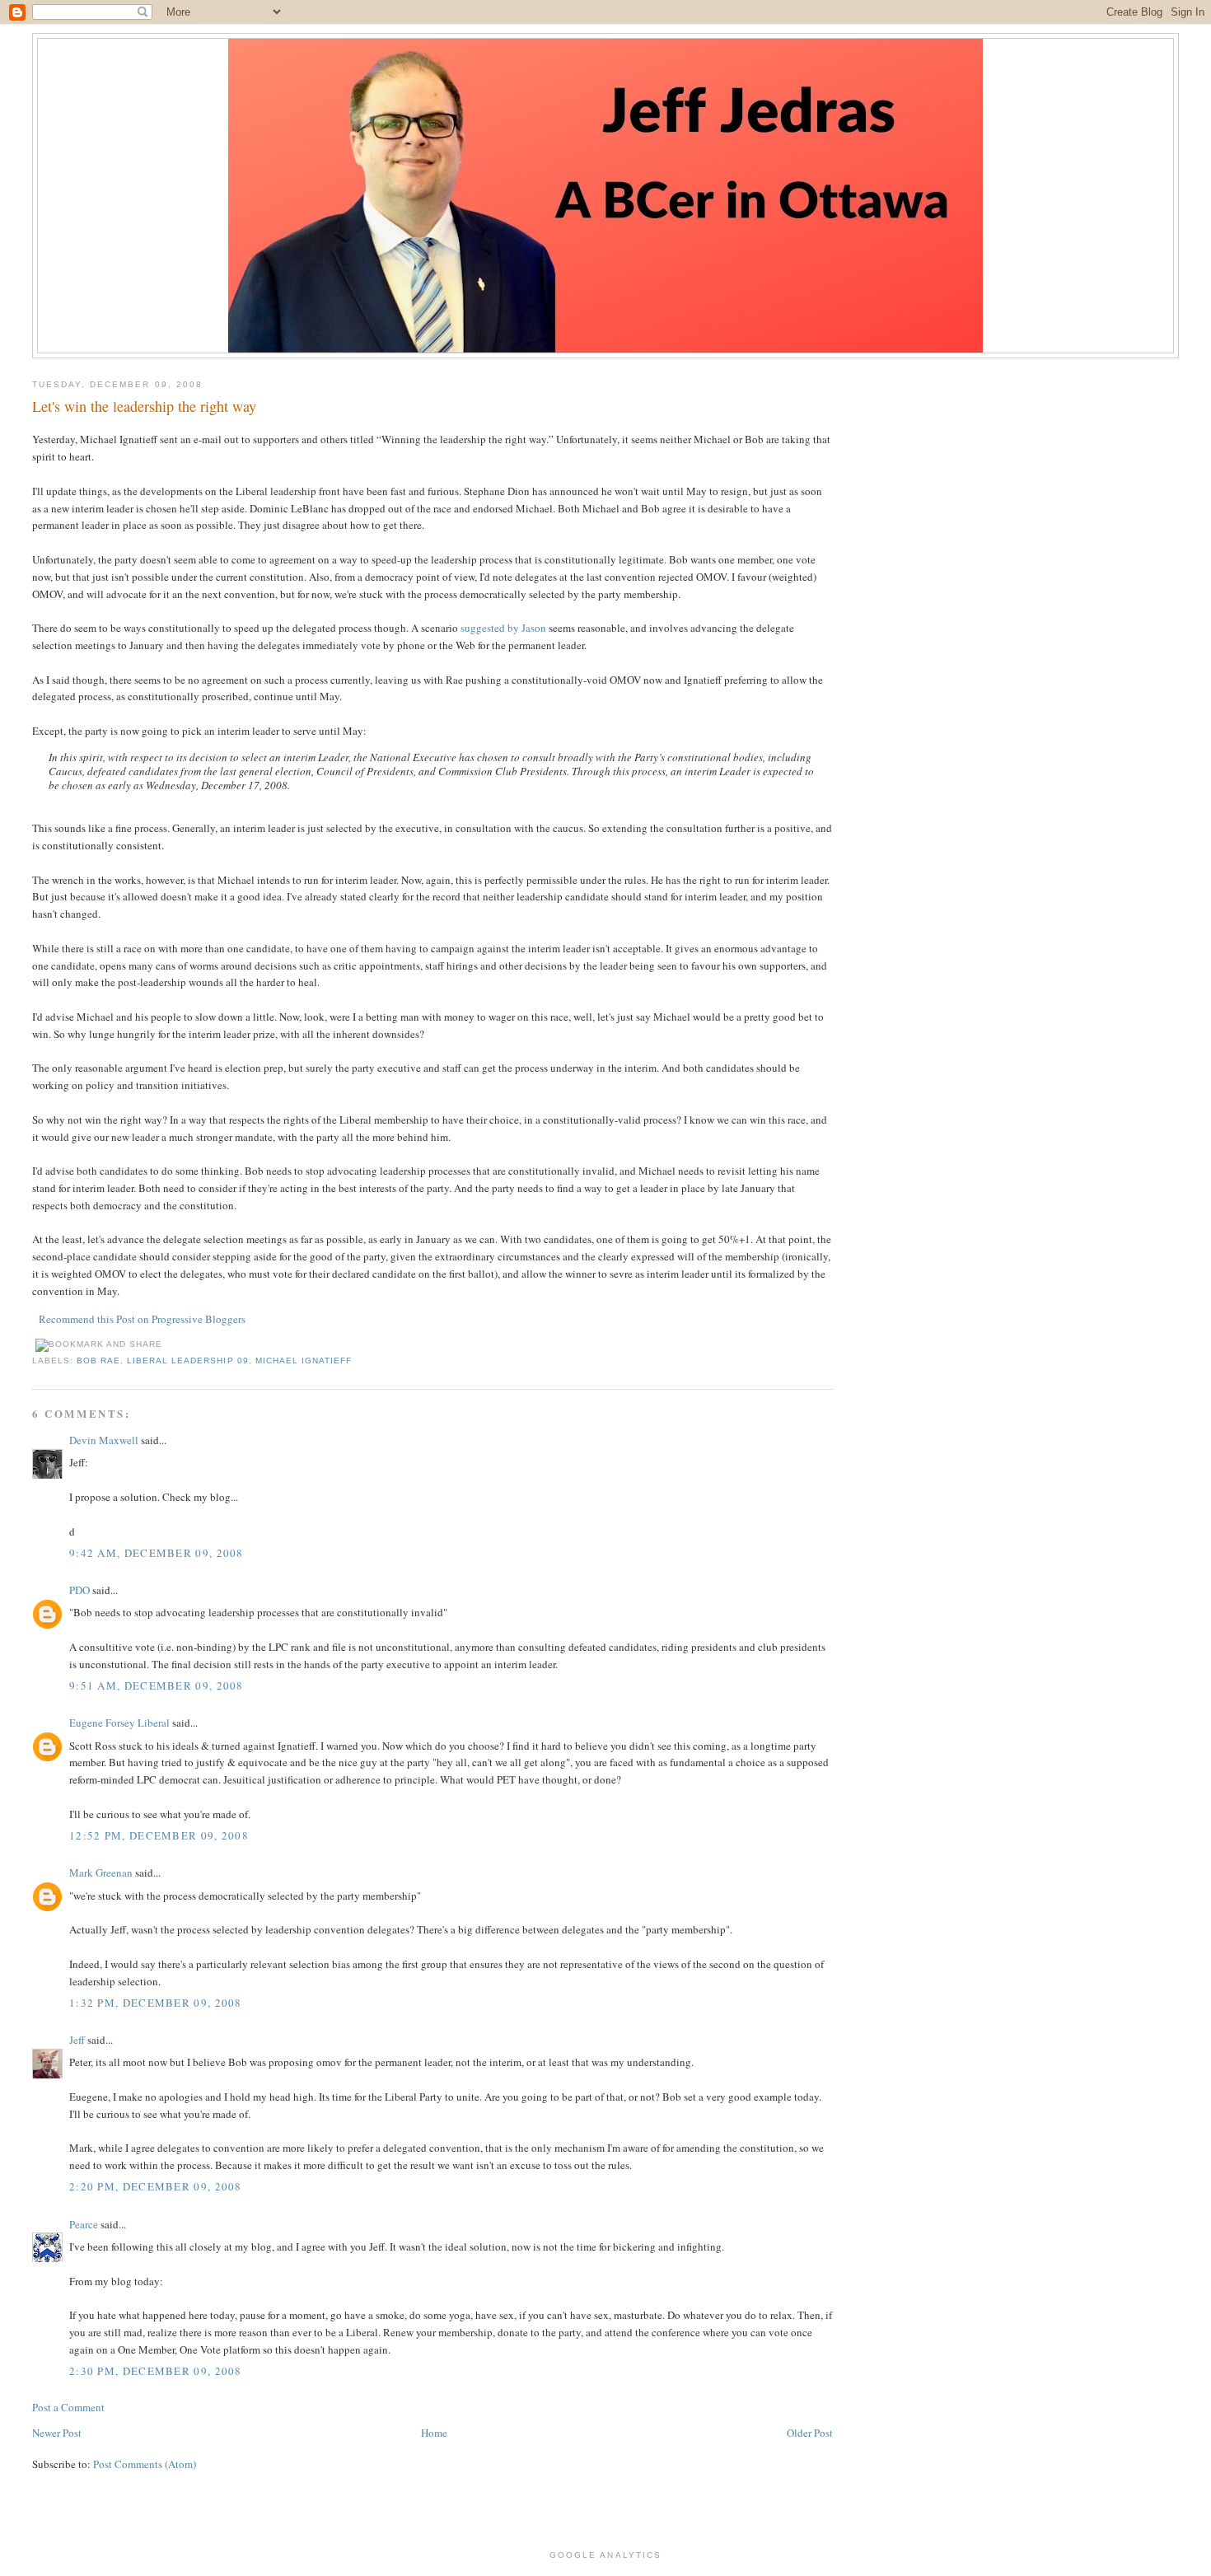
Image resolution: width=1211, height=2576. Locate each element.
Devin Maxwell (104, 1440)
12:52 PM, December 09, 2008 (159, 1835)
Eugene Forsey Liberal (119, 1723)
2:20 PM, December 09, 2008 (156, 2186)
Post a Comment (68, 2407)
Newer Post (57, 2433)
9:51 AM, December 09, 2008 (157, 1685)
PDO (79, 1590)
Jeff (77, 2040)
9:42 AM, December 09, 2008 (157, 1553)
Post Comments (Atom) (145, 2464)
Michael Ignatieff (304, 1360)
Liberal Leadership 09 (187, 1360)
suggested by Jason (503, 628)
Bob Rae (98, 1360)
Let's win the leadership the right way (144, 406)
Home (434, 2433)
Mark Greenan (101, 1872)
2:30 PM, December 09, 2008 (156, 2371)
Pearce (84, 2224)
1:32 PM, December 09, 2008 (156, 2003)
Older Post (810, 2433)
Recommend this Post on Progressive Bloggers (142, 1319)
